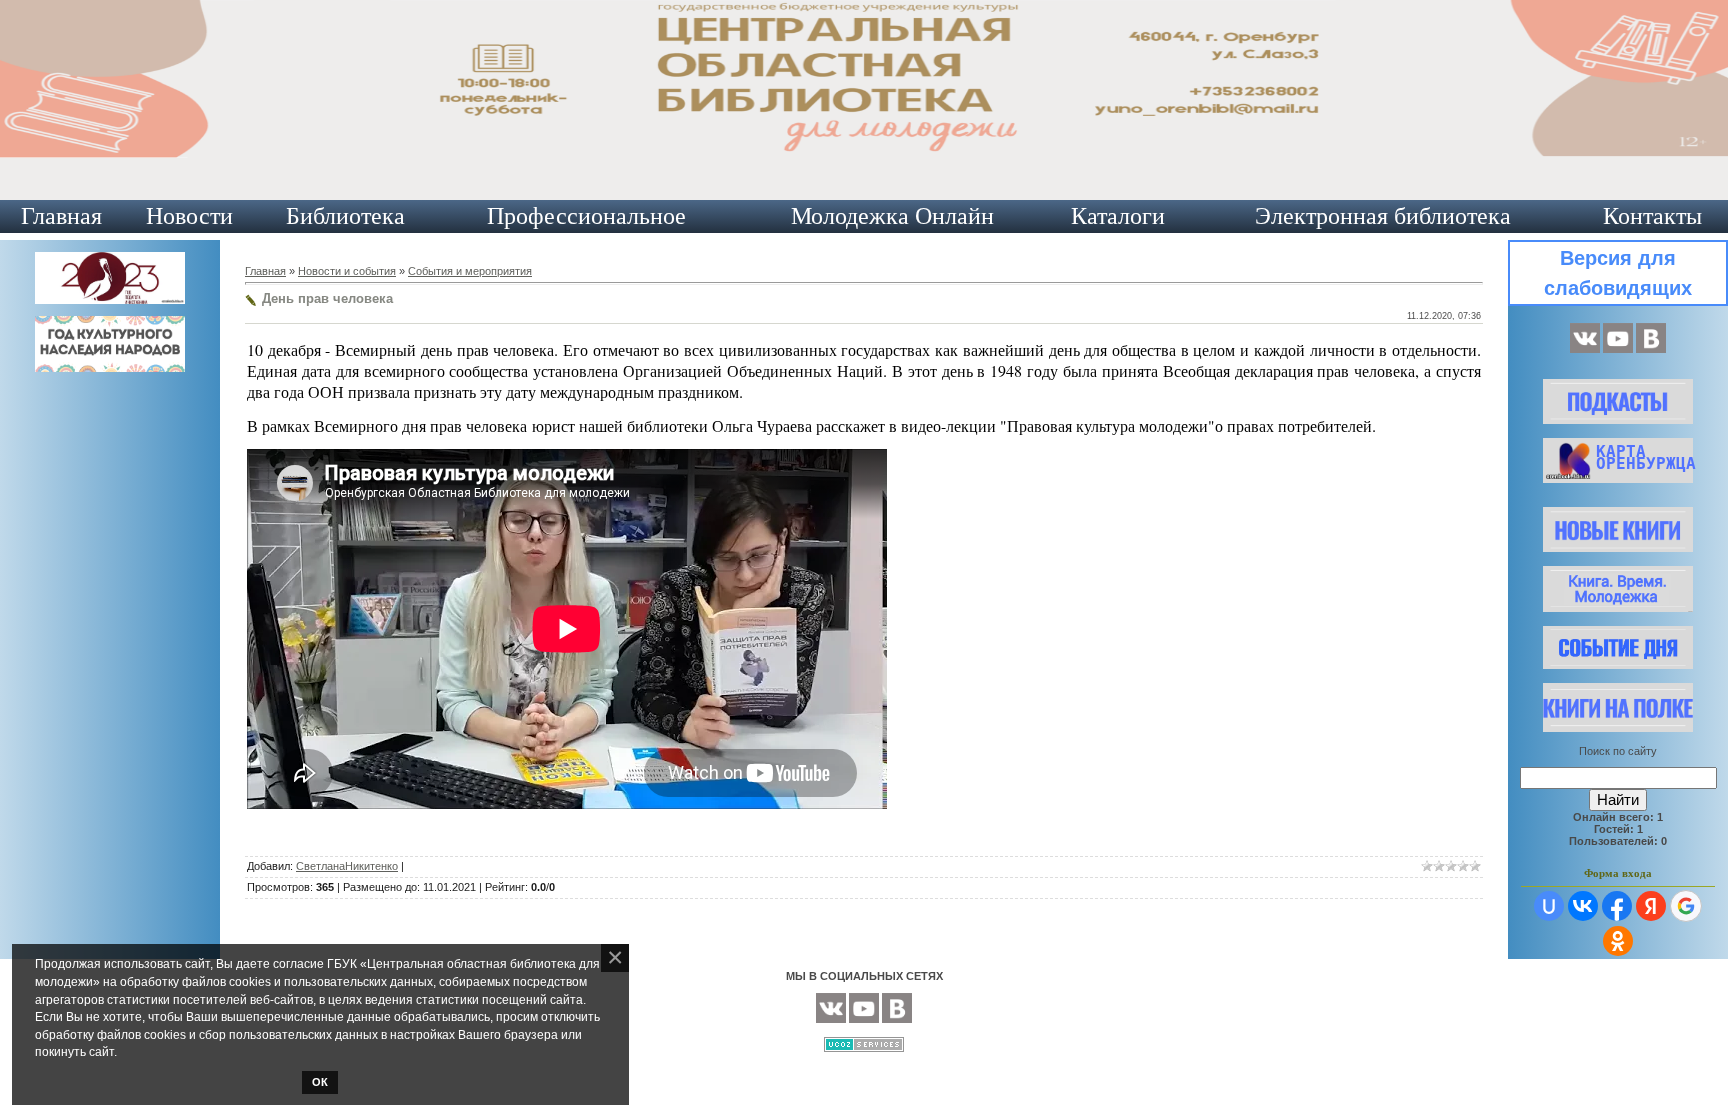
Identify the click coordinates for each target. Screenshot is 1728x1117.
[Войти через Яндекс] (1651, 906)
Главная (61, 216)
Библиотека (345, 216)
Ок (320, 1082)
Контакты (1652, 216)
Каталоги (1118, 216)
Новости (189, 216)
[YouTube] (1618, 349)
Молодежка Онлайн (892, 216)
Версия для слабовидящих (1618, 273)
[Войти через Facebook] (1617, 906)
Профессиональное (586, 216)
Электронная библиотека (1383, 216)
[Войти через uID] (1549, 906)
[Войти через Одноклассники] (1618, 941)
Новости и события (347, 271)
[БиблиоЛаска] (1651, 349)
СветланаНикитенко (347, 866)
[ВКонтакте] (1585, 349)
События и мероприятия (470, 271)
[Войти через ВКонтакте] (1583, 906)
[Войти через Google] (1686, 906)
